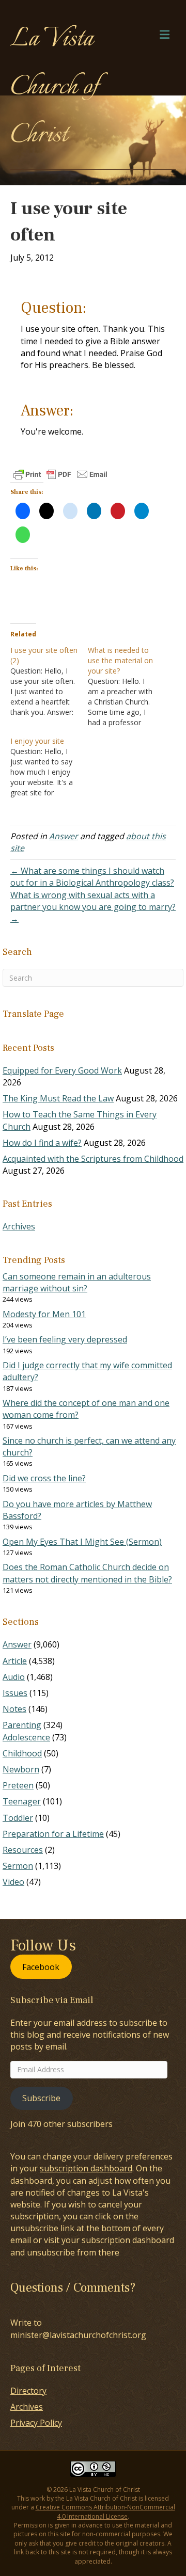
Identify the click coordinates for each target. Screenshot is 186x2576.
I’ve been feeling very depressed (65, 1339)
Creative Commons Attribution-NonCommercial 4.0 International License (105, 2511)
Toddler (18, 1818)
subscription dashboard (86, 2168)
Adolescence (26, 1737)
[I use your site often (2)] (49, 681)
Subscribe (41, 2098)
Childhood (22, 1753)
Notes (14, 1709)
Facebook (41, 1966)
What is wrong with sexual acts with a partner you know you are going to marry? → (93, 907)
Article (15, 1661)
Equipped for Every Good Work (62, 1070)
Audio (14, 1677)
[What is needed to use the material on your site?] (127, 686)
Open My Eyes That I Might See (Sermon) (82, 1542)
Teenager (22, 1801)
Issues (15, 1693)
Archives (19, 1226)
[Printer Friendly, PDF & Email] (60, 474)
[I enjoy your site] (49, 767)
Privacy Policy (36, 2423)
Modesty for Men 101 (44, 1314)
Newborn (21, 1769)
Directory (28, 2391)
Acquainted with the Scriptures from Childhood (93, 1159)
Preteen (18, 1785)
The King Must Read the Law (58, 1098)
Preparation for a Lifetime (53, 1834)
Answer (64, 836)
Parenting (22, 1725)
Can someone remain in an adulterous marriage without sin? (77, 1282)
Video (13, 1882)
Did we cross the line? (44, 1478)
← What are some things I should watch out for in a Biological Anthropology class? (92, 877)
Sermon (18, 1866)
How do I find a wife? (42, 1143)
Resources (23, 1850)
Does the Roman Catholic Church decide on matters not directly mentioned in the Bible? (87, 1573)
